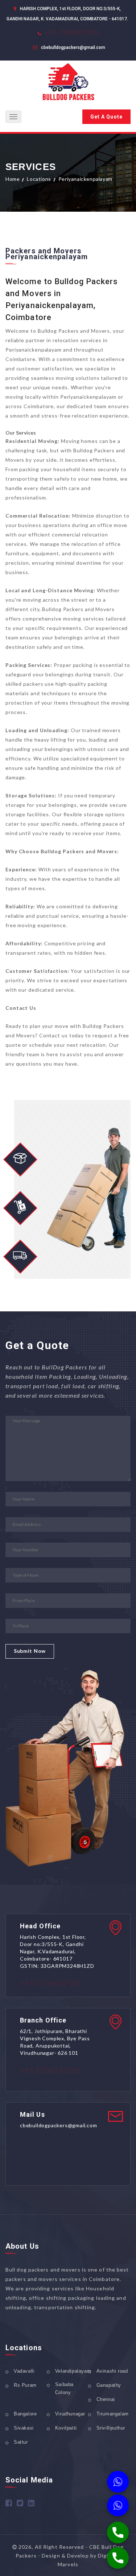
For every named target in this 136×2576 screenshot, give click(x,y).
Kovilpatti (66, 2428)
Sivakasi (24, 2428)
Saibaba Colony (64, 2388)
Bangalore (25, 2414)
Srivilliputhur (111, 2428)
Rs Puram (25, 2385)
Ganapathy (109, 2385)
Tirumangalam (113, 2414)
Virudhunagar (70, 2414)
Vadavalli (24, 2371)
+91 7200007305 (71, 33)
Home (13, 179)
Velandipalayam (73, 2371)
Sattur (21, 2442)
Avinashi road (112, 2371)
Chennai (106, 2399)
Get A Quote (106, 117)
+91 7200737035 (51, 2070)
